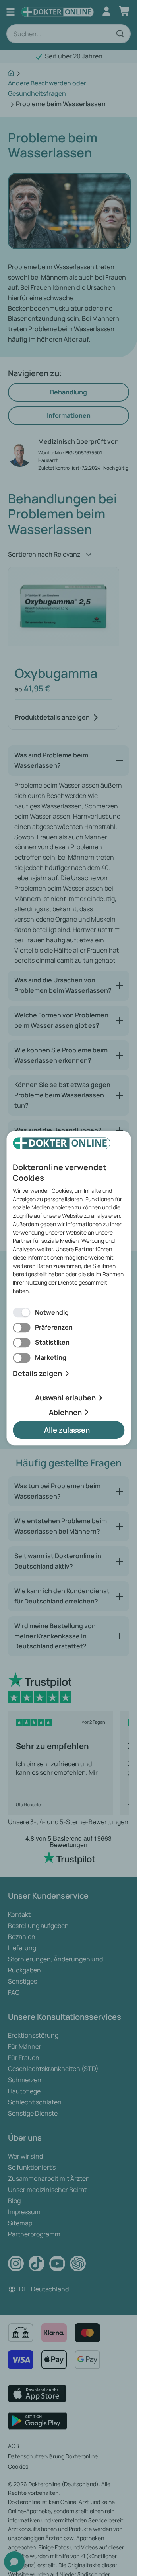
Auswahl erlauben (65, 1398)
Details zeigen (37, 1373)
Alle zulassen (67, 1430)
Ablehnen (65, 1412)
